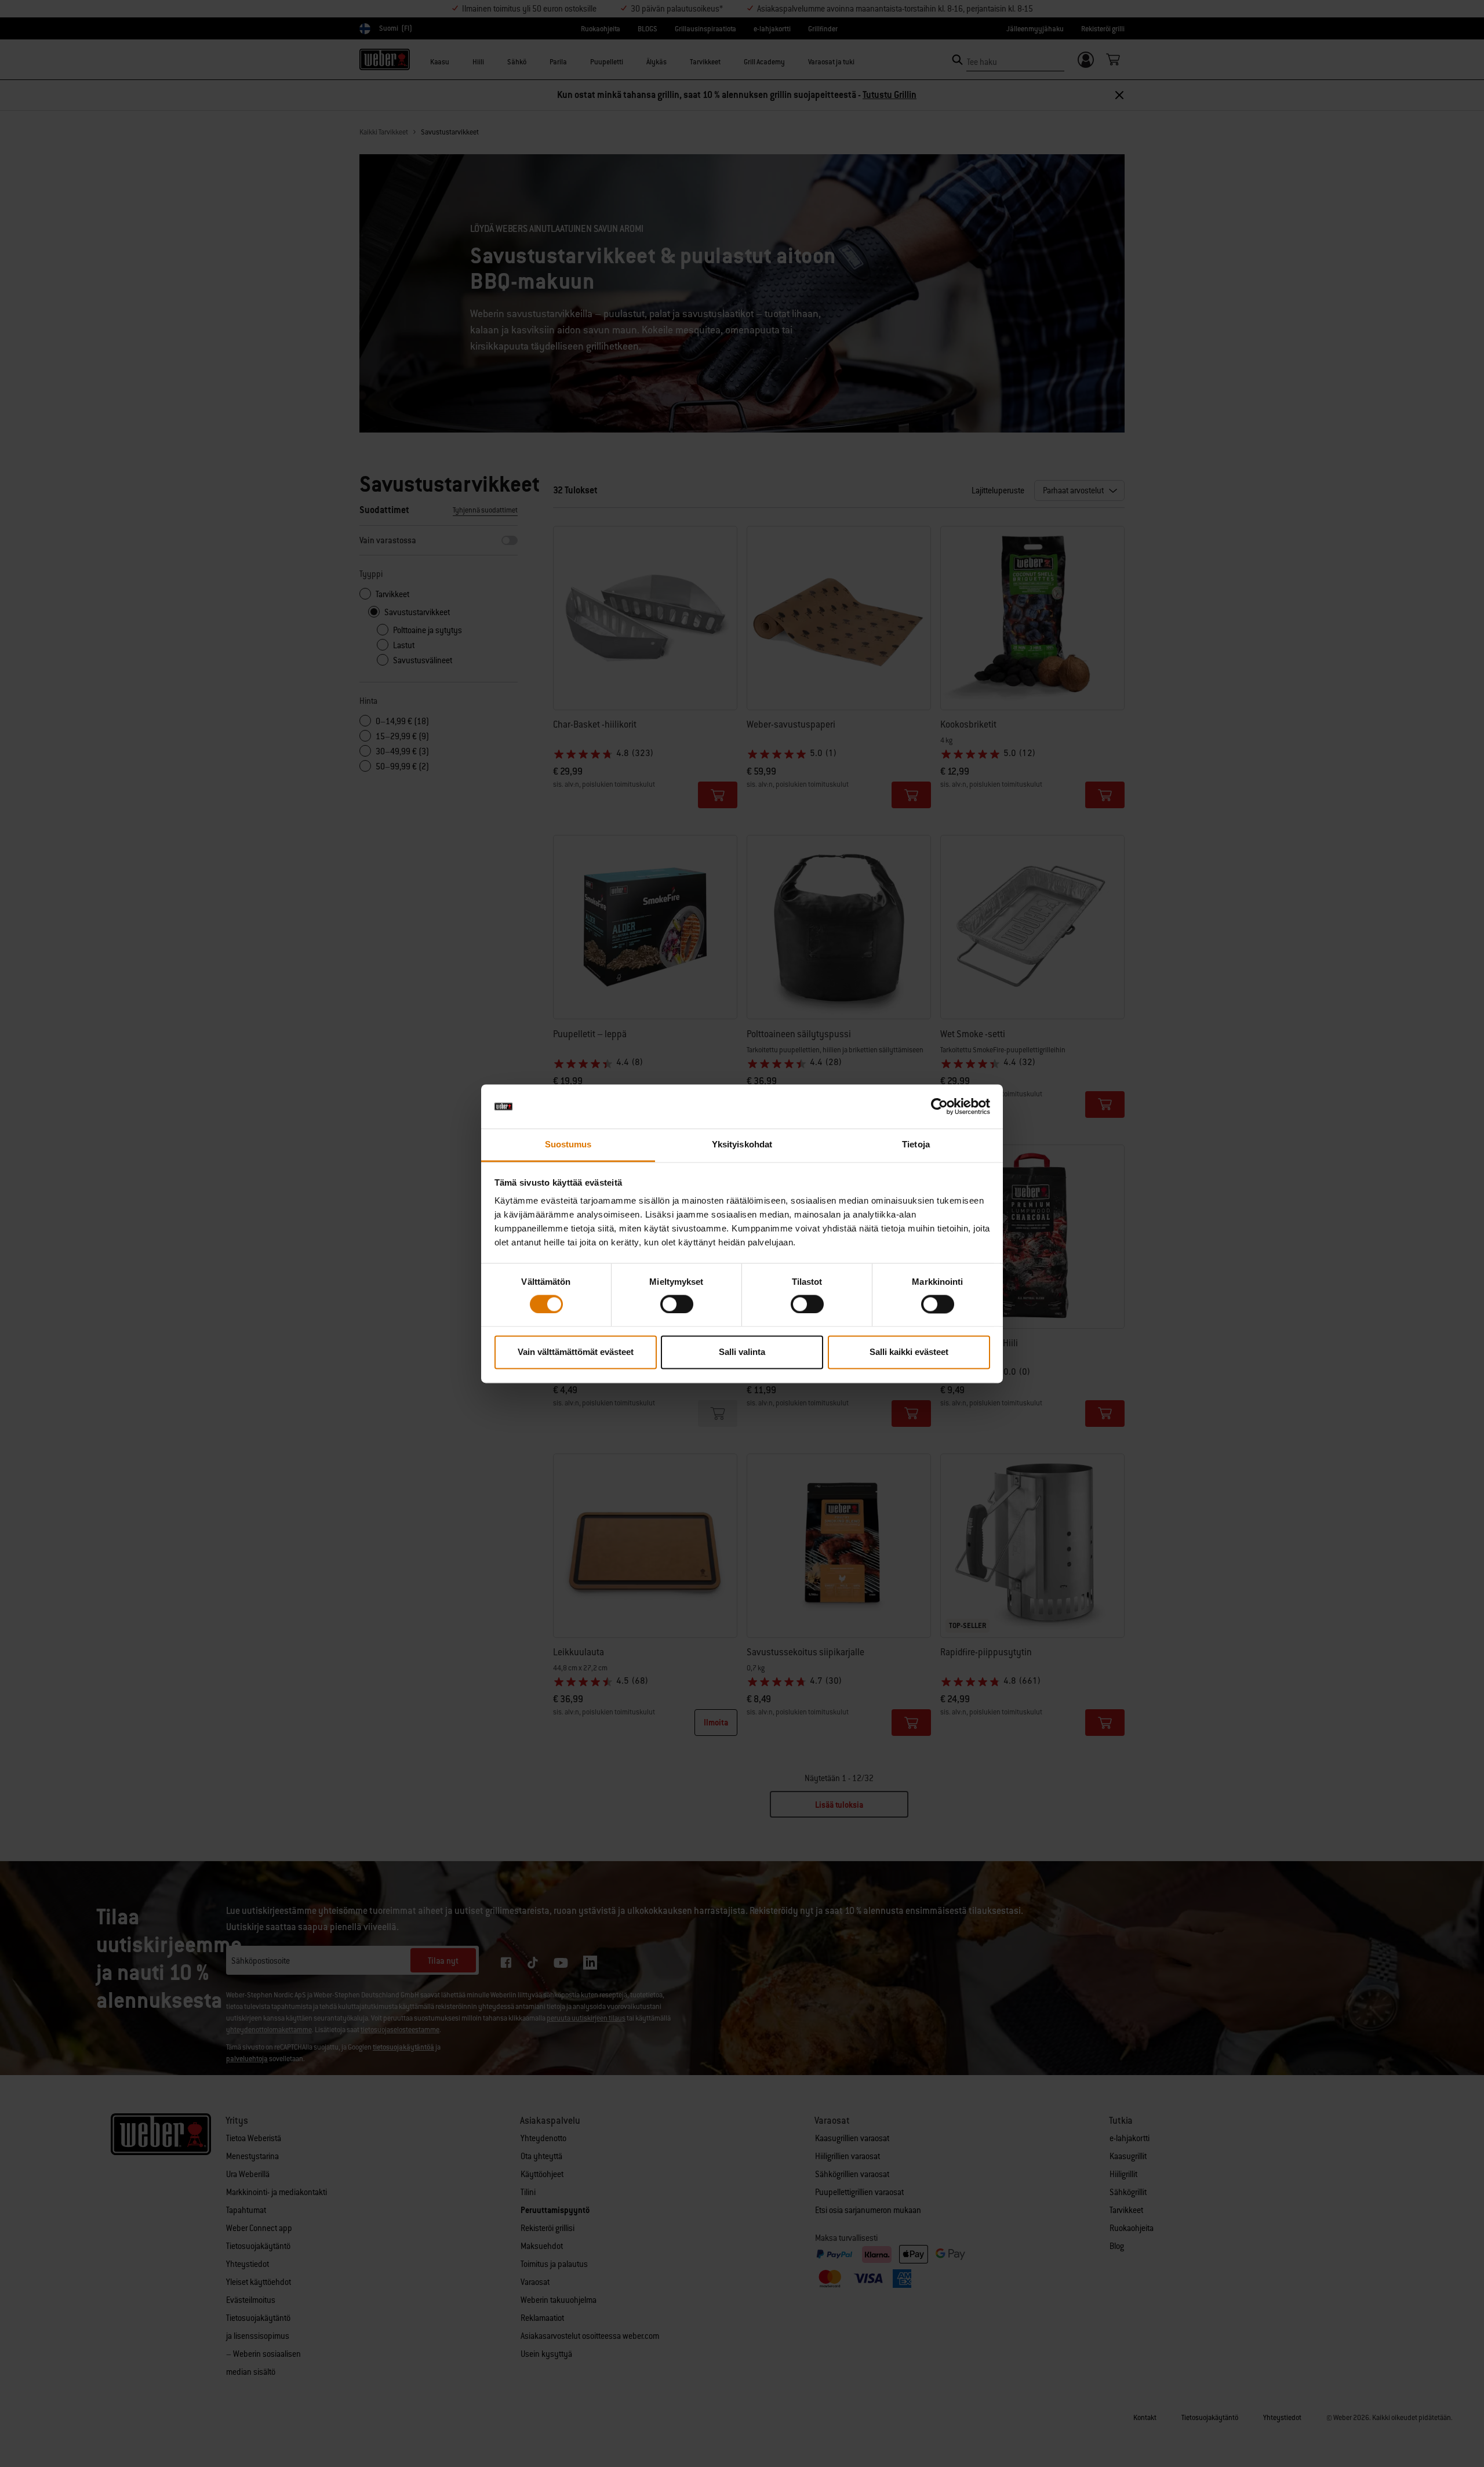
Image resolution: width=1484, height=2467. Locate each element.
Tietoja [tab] (916, 1145)
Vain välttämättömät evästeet (576, 1352)
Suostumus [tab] (568, 1145)
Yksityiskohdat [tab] (742, 1145)
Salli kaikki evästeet (909, 1352)
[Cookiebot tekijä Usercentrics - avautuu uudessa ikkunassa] (939, 1106)
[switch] (677, 1304)
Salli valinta (742, 1352)
